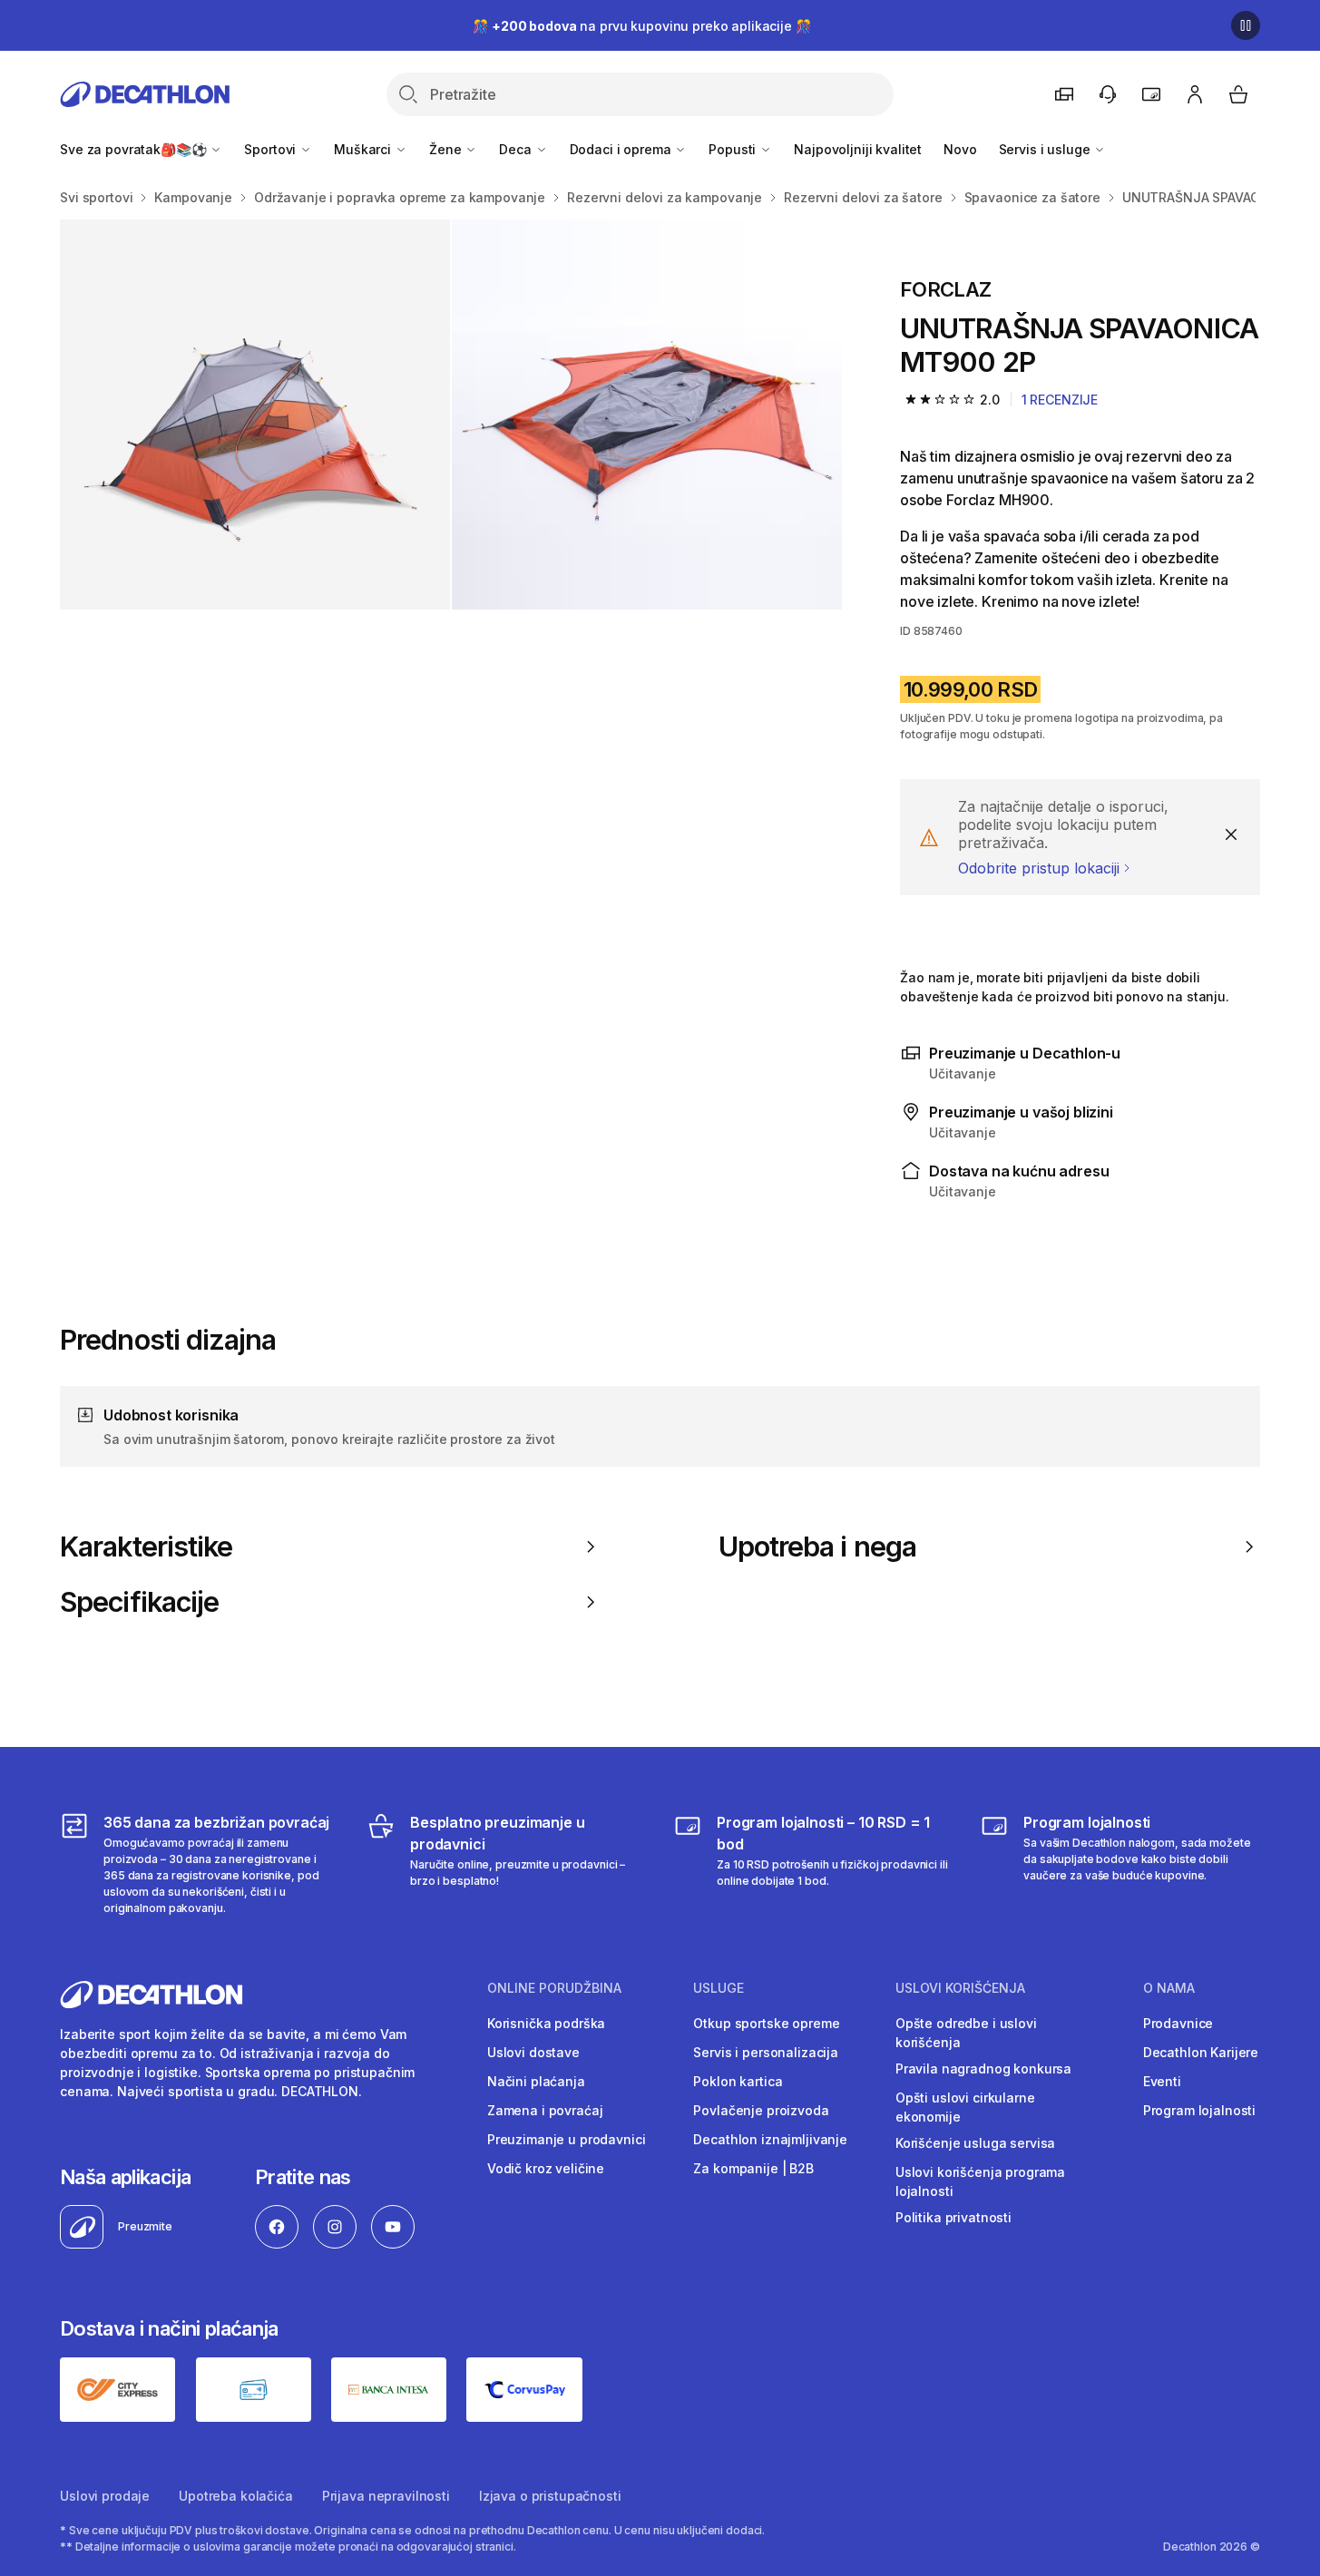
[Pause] (1246, 25)
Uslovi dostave (533, 2052)
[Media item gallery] (451, 415)
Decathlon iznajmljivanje (770, 2139)
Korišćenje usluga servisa (976, 2143)
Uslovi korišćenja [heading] (960, 1988)
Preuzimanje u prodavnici (567, 2139)
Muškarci (364, 149)
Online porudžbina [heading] (554, 1988)
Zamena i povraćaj (545, 2110)
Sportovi (272, 149)
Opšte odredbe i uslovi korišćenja (966, 2033)
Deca (517, 149)
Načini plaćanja (536, 2081)
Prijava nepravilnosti (386, 2496)
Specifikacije (139, 1602)
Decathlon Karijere (1201, 2052)
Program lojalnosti (1199, 2110)
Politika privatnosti (953, 2217)
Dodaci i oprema (622, 149)
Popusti (734, 149)
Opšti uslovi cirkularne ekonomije (965, 2107)
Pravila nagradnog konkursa (983, 2069)
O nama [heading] (1169, 1988)
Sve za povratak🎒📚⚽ (135, 149)
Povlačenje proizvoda (761, 2110)
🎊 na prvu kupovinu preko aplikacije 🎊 (641, 26)
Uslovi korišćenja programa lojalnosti (980, 2181)
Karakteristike (146, 1547)
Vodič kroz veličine (546, 2168)
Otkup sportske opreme (766, 2023)
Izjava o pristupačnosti (550, 2496)
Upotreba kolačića (236, 2496)
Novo (960, 149)
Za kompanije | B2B (753, 2168)
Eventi (1162, 2081)
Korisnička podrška (546, 2023)
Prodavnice (1178, 2023)
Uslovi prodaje (105, 2496)
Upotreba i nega (817, 1547)
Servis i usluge (1046, 149)
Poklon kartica (738, 2081)
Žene (447, 149)
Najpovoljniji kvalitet (858, 149)
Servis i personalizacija (766, 2052)
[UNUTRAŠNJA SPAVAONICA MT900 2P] (255, 415)
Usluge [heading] (719, 1988)
